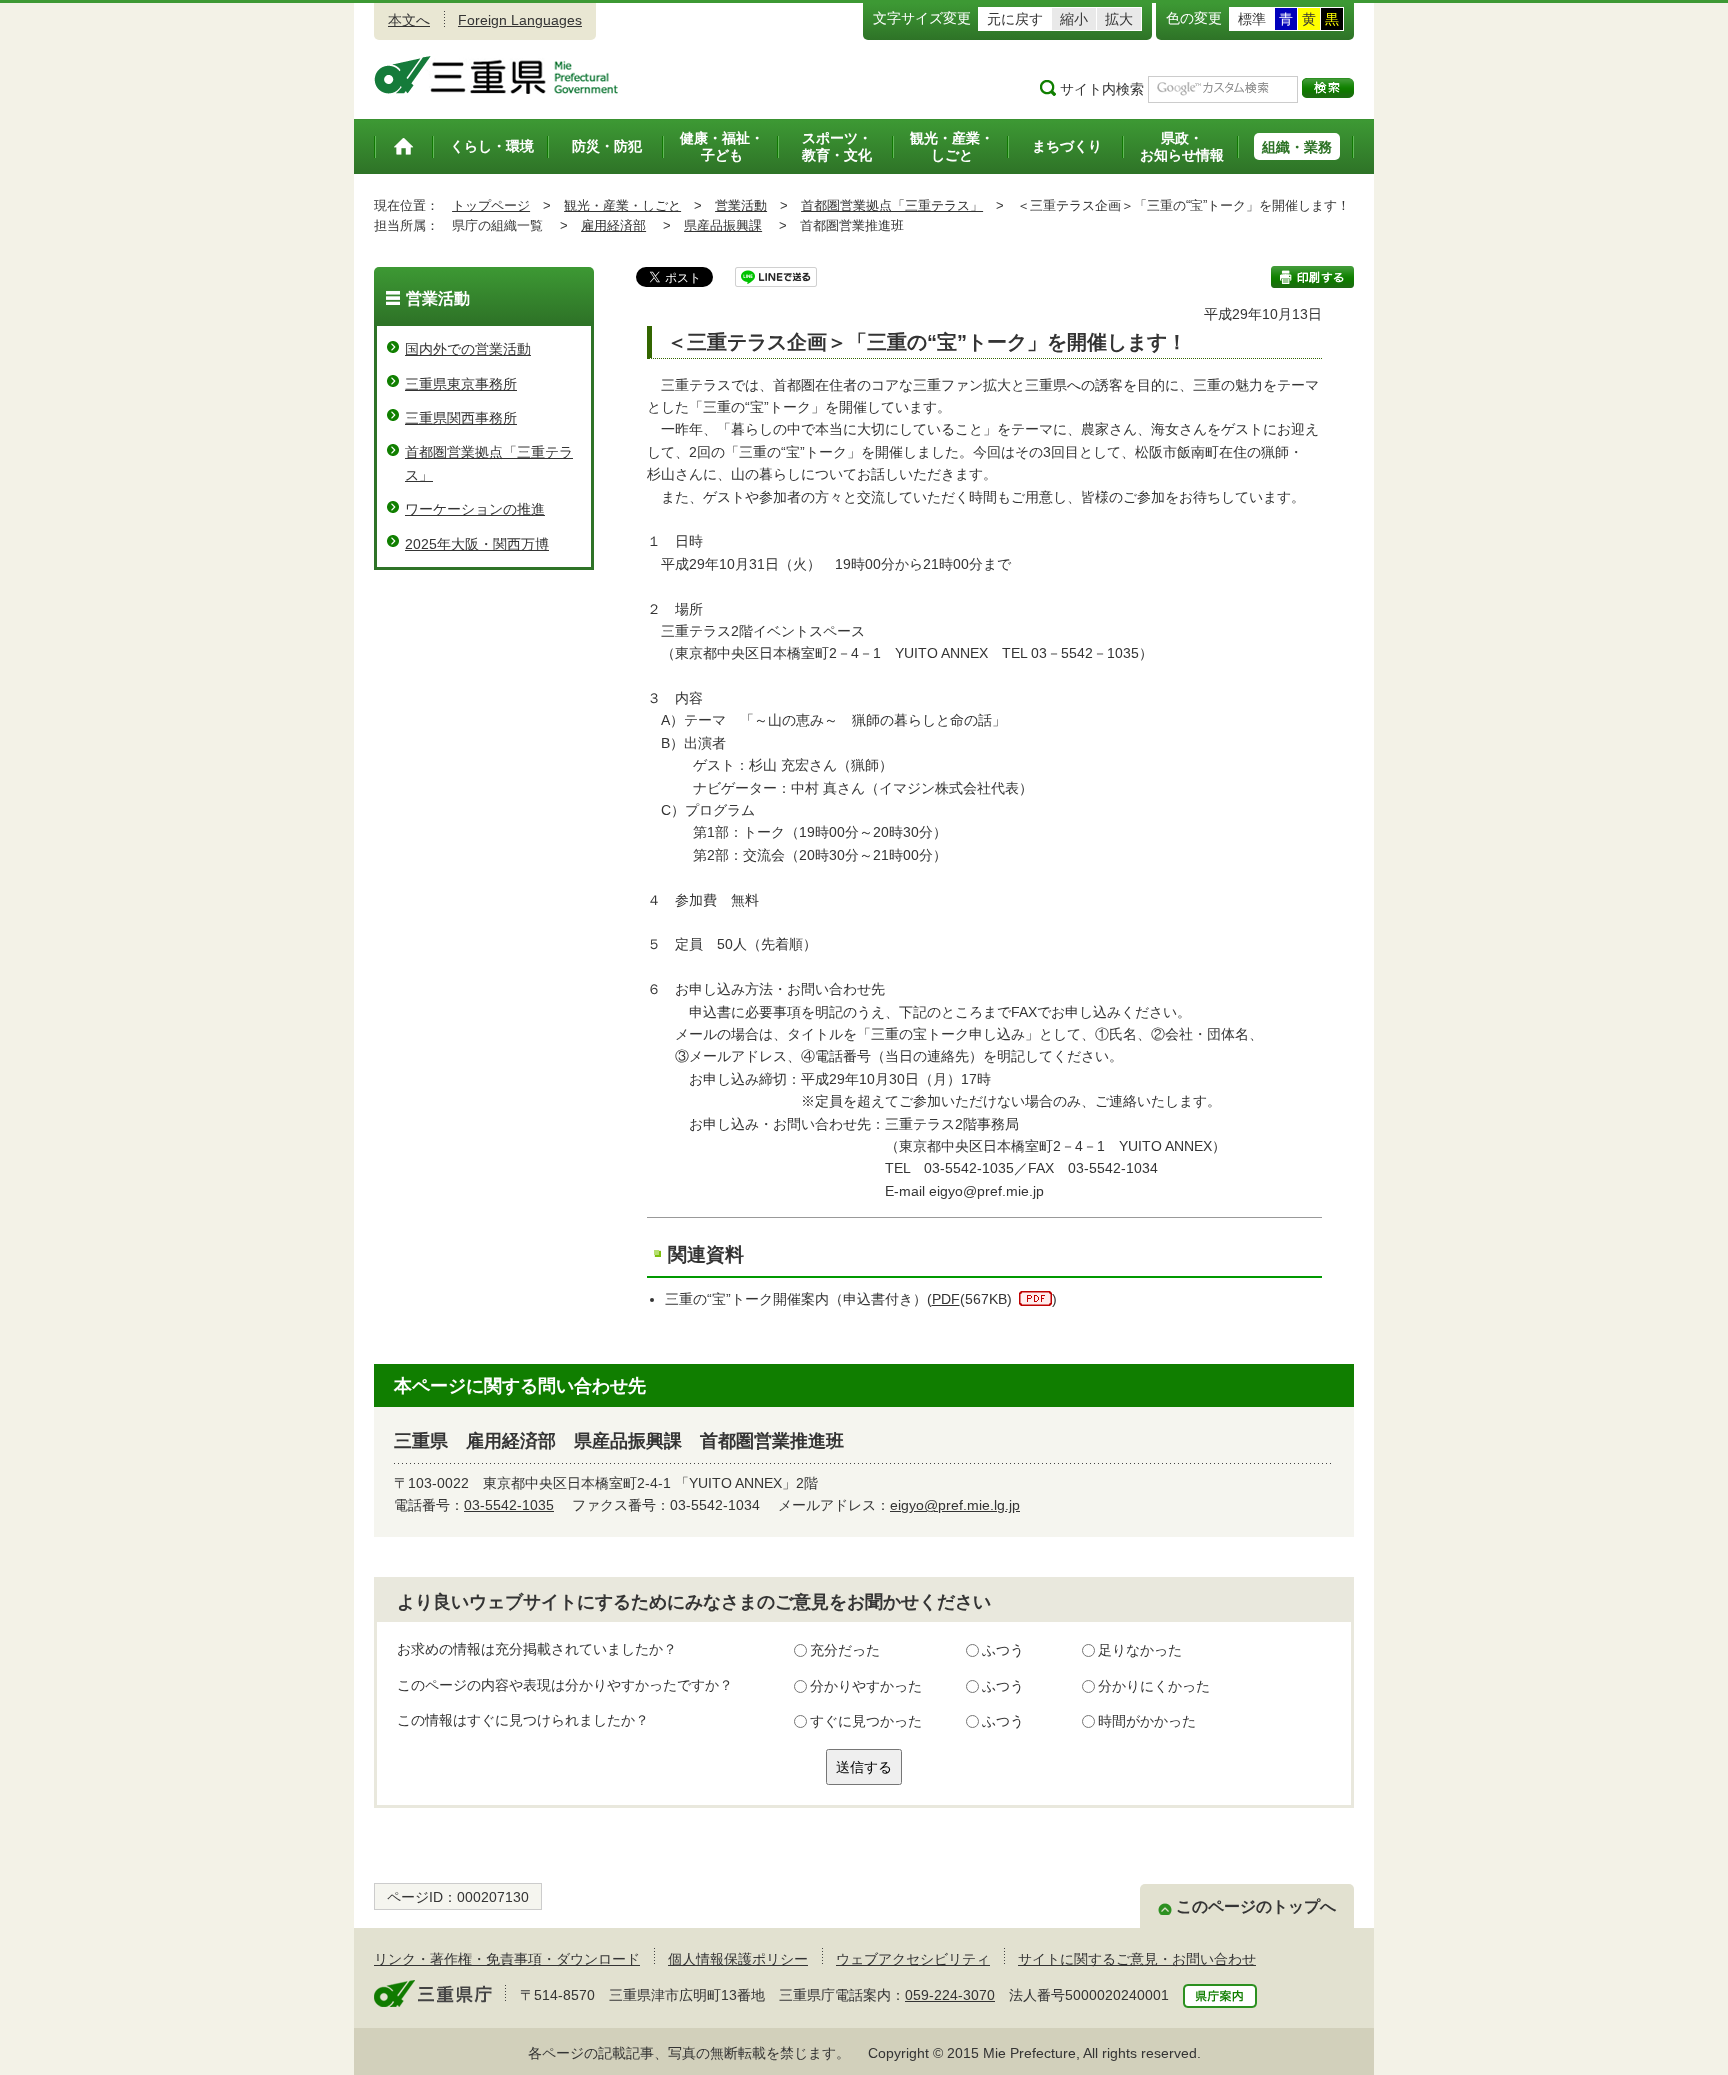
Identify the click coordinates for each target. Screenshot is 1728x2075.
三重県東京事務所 (461, 384)
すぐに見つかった (866, 1721)
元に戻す (1015, 19)
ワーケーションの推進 (475, 509)
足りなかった (1140, 1650)
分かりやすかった (866, 1686)
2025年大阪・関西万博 (477, 544)
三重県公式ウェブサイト (496, 75)
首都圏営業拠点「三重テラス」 (892, 205)
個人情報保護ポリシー (738, 1959)
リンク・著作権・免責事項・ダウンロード (507, 1959)
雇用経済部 (613, 225)
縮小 (1074, 19)
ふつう (1003, 1650)
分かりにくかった (1154, 1686)
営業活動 (741, 205)
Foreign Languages (520, 20)
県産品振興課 (723, 225)
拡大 (1119, 19)
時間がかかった (1147, 1721)
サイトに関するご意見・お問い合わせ (1137, 1959)
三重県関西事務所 (461, 418)
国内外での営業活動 (468, 349)
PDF (946, 1299)
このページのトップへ (1256, 1906)
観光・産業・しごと (622, 205)
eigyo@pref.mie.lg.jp (955, 1505)
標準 (1252, 19)
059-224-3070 (950, 1995)
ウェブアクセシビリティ (913, 1959)
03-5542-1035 (509, 1505)
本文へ (409, 20)
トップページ (491, 205)
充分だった (845, 1650)
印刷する (1312, 277)
